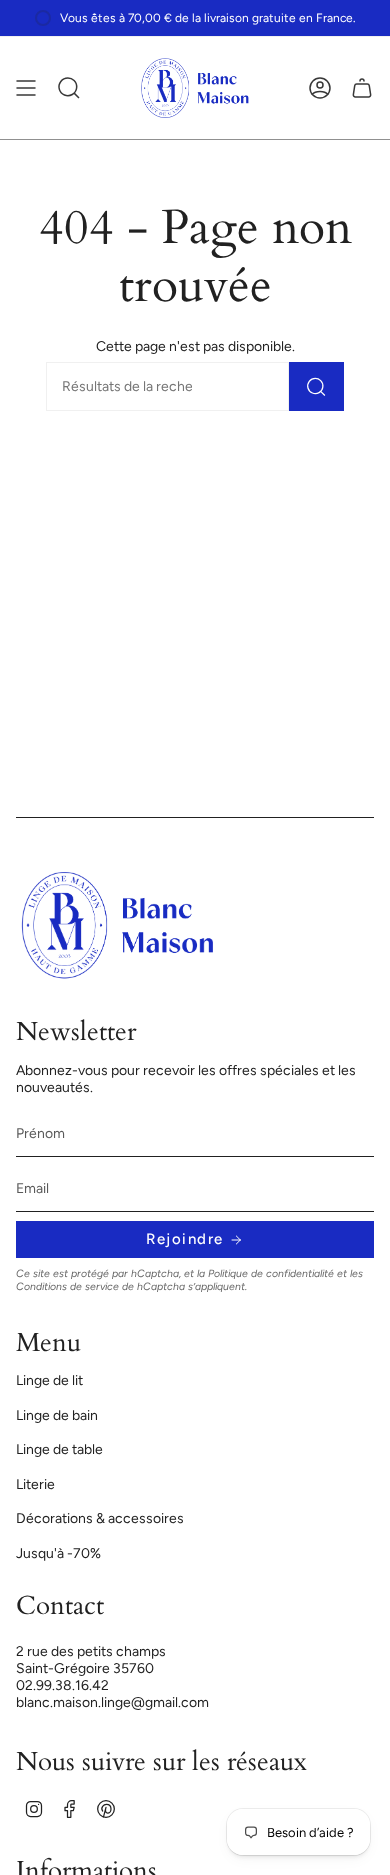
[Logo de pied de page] (118, 925)
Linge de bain (57, 1415)
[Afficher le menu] (26, 88)
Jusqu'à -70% (58, 1553)
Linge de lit (49, 1380)
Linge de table (59, 1449)
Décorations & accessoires (100, 1518)
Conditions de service (67, 1286)
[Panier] (362, 88)
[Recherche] (316, 386)
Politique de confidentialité (271, 1273)
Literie (35, 1484)
